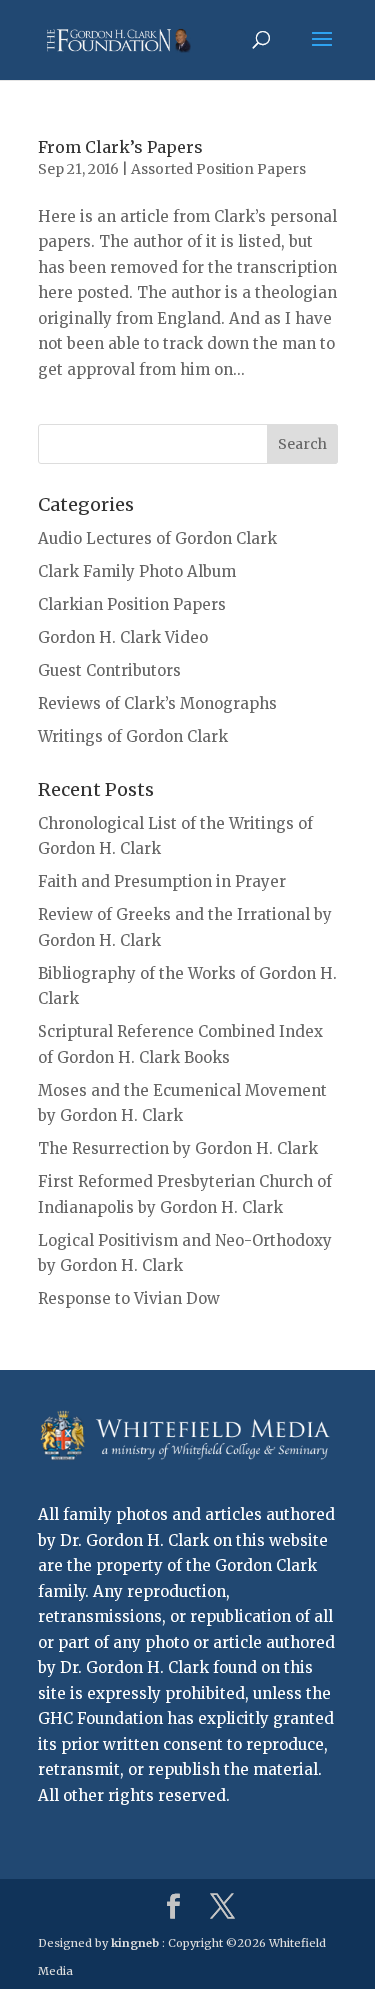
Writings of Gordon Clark (133, 736)
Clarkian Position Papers (132, 604)
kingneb (135, 1943)
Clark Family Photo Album (137, 571)
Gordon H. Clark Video (123, 637)
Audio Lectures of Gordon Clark (157, 538)
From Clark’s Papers (120, 147)
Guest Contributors (109, 670)
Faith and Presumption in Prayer (162, 881)
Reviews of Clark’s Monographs (157, 703)
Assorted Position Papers (218, 169)
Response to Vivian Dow (129, 1298)
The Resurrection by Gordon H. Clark (178, 1148)
